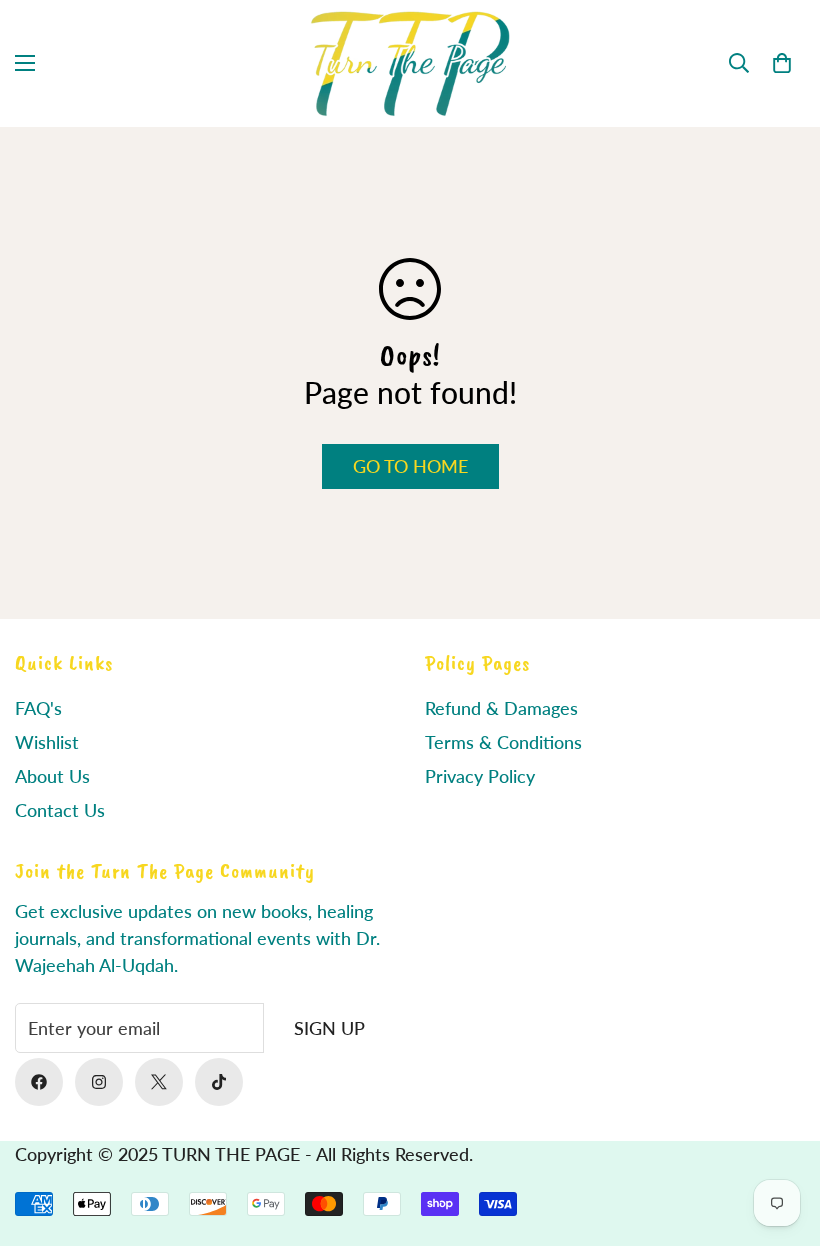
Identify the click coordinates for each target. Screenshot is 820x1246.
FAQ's (38, 708)
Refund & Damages (501, 708)
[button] (782, 63)
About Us (52, 776)
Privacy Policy (480, 776)
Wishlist (47, 742)
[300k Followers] (39, 1082)
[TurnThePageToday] (410, 63)
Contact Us (60, 810)
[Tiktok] (219, 1082)
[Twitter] (159, 1082)
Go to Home (410, 466)
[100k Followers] (99, 1082)
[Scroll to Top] (781, 1137)
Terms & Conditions (503, 742)
